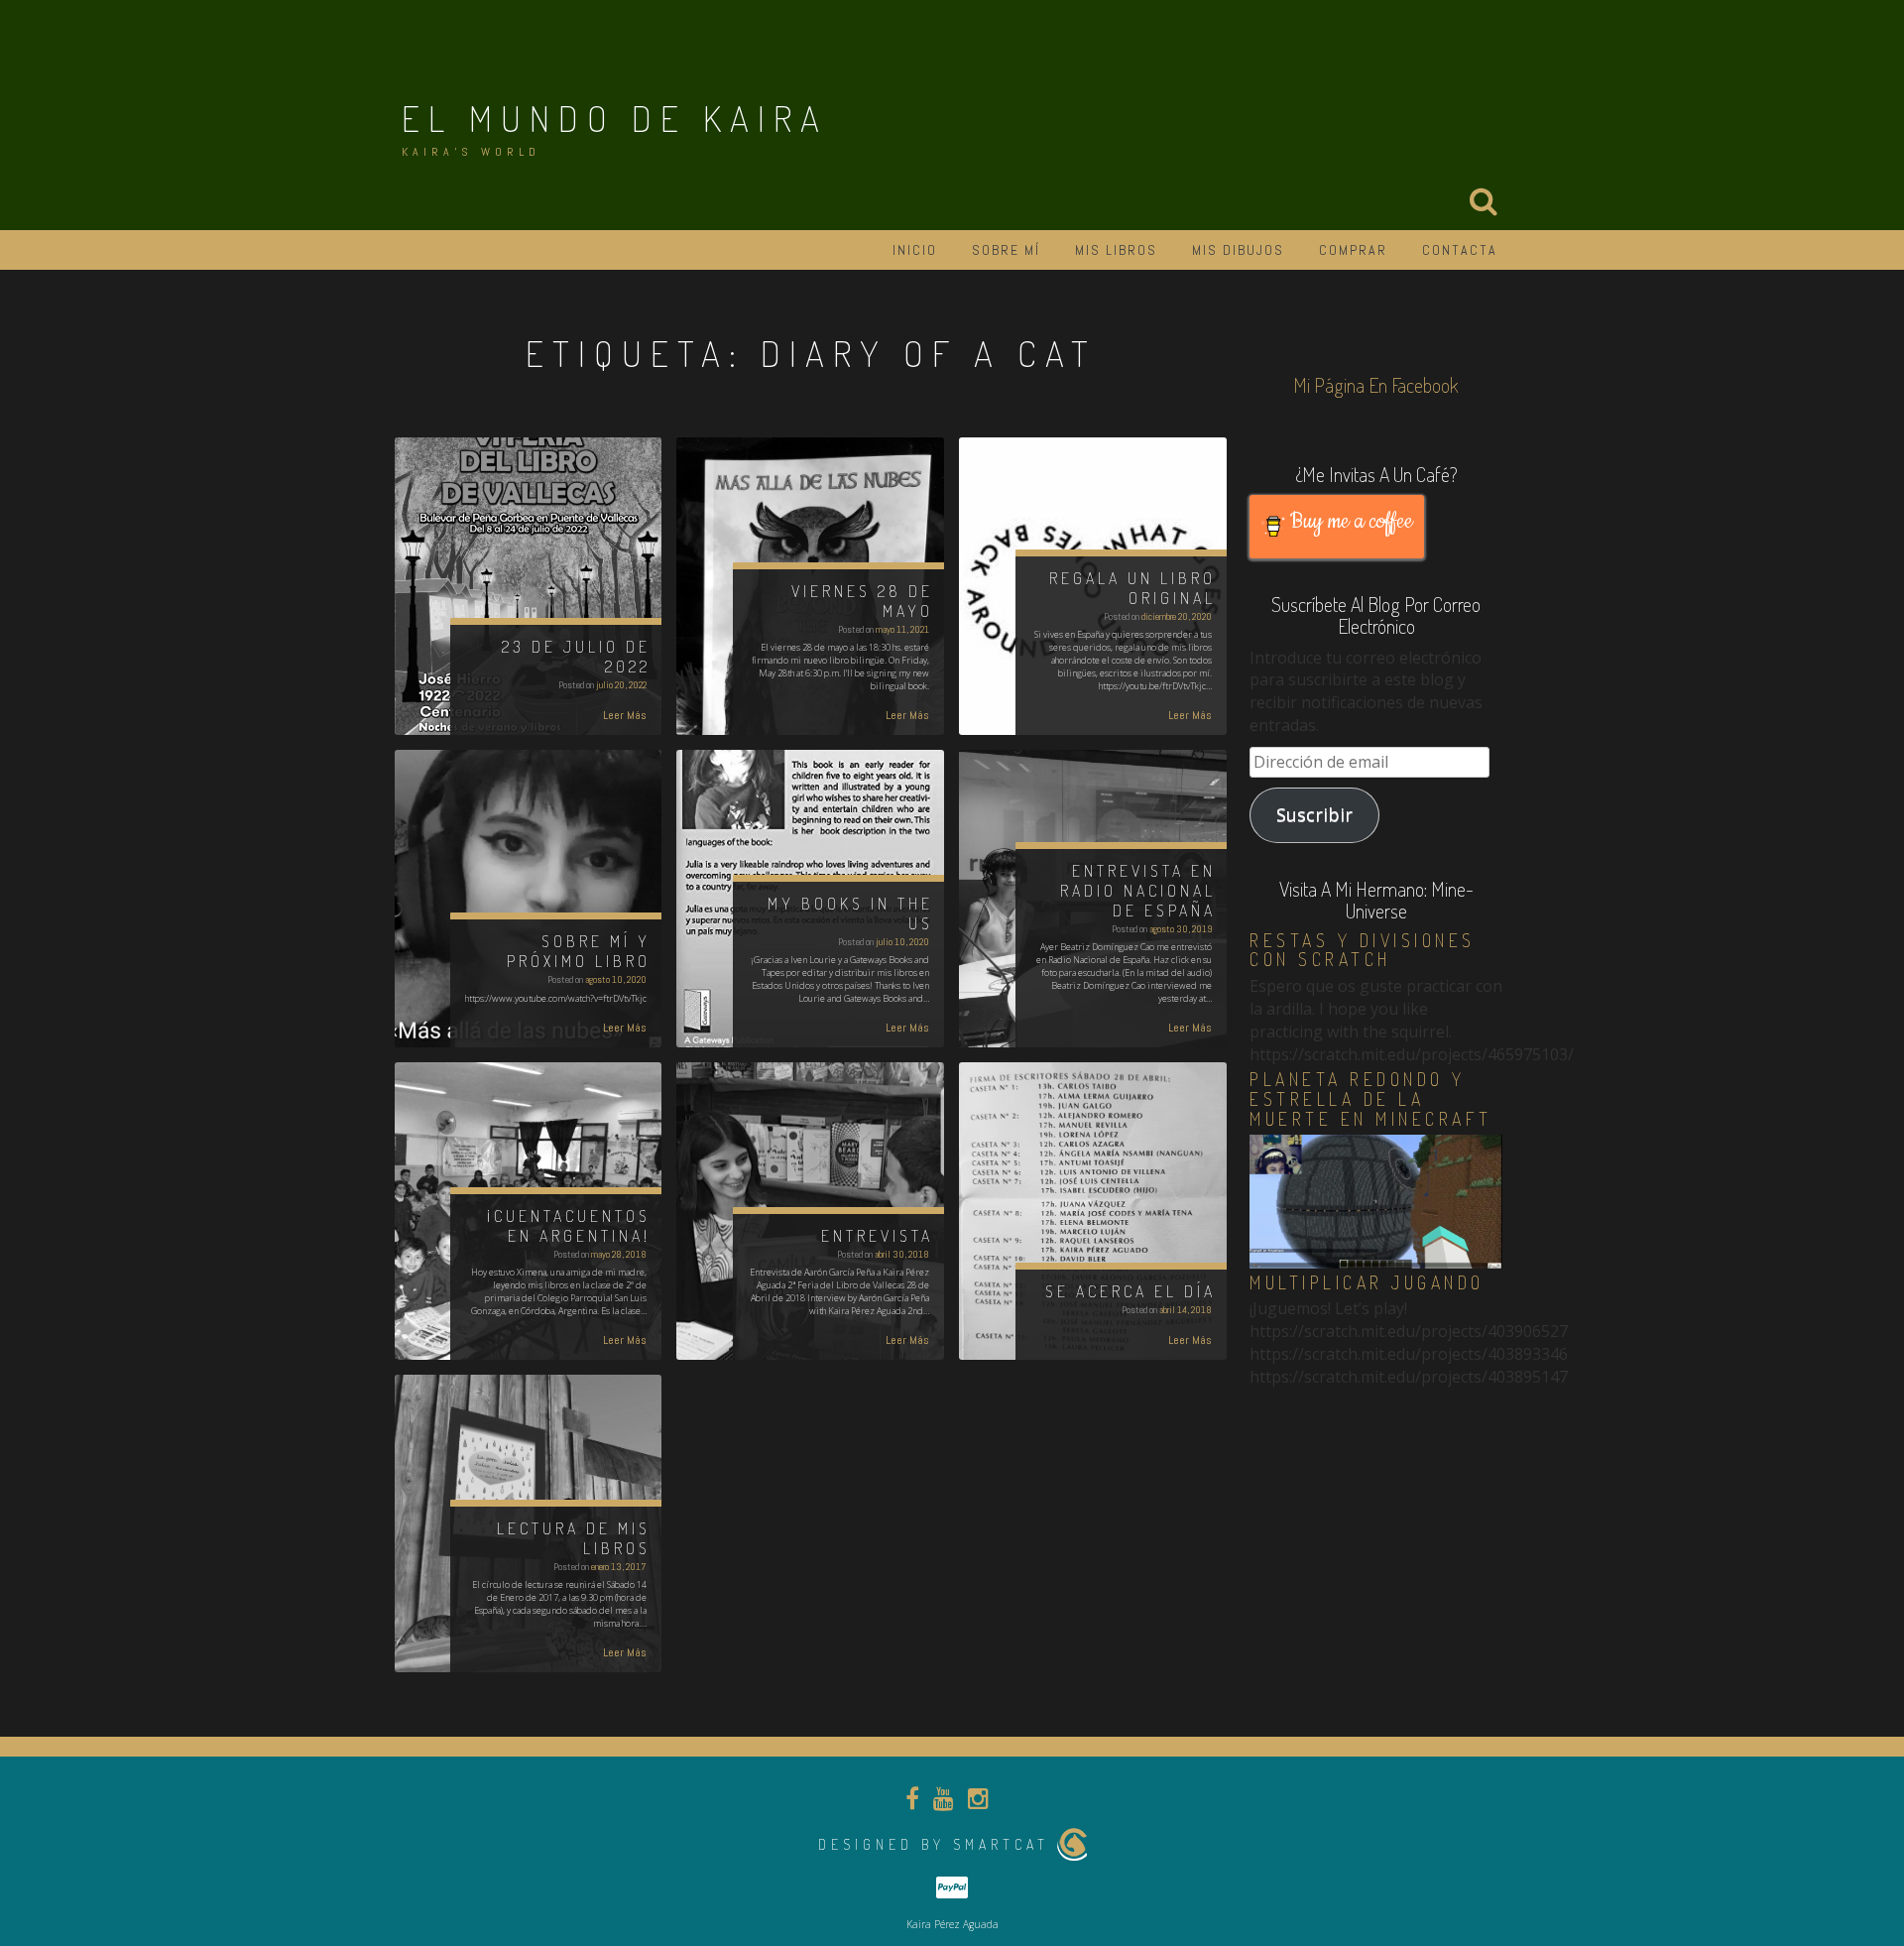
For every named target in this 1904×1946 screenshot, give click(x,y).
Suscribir (1314, 814)
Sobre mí (1006, 250)
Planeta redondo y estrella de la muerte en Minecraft (1371, 1099)
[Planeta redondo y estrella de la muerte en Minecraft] (1376, 1200)
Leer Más (625, 715)
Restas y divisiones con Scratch (1363, 950)
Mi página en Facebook (1376, 385)
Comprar (1353, 250)
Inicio (915, 250)
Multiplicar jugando (1367, 1282)
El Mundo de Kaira (615, 118)
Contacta (1460, 250)
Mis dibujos (1238, 250)
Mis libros (1116, 250)
